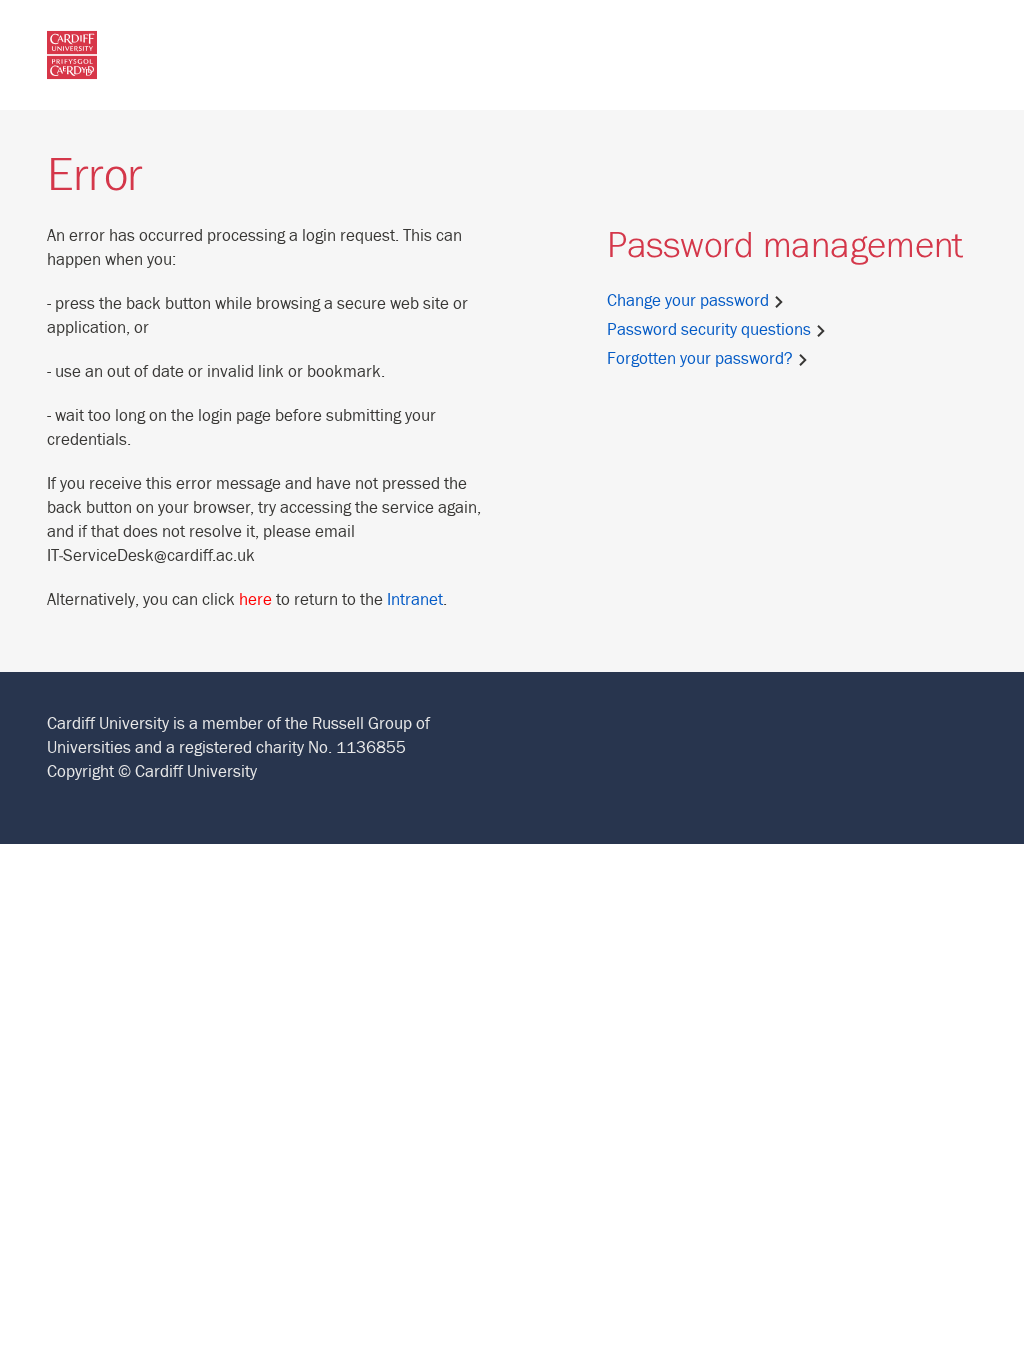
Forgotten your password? (702, 359)
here (255, 600)
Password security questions (711, 330)
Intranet (415, 600)
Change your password (690, 301)
